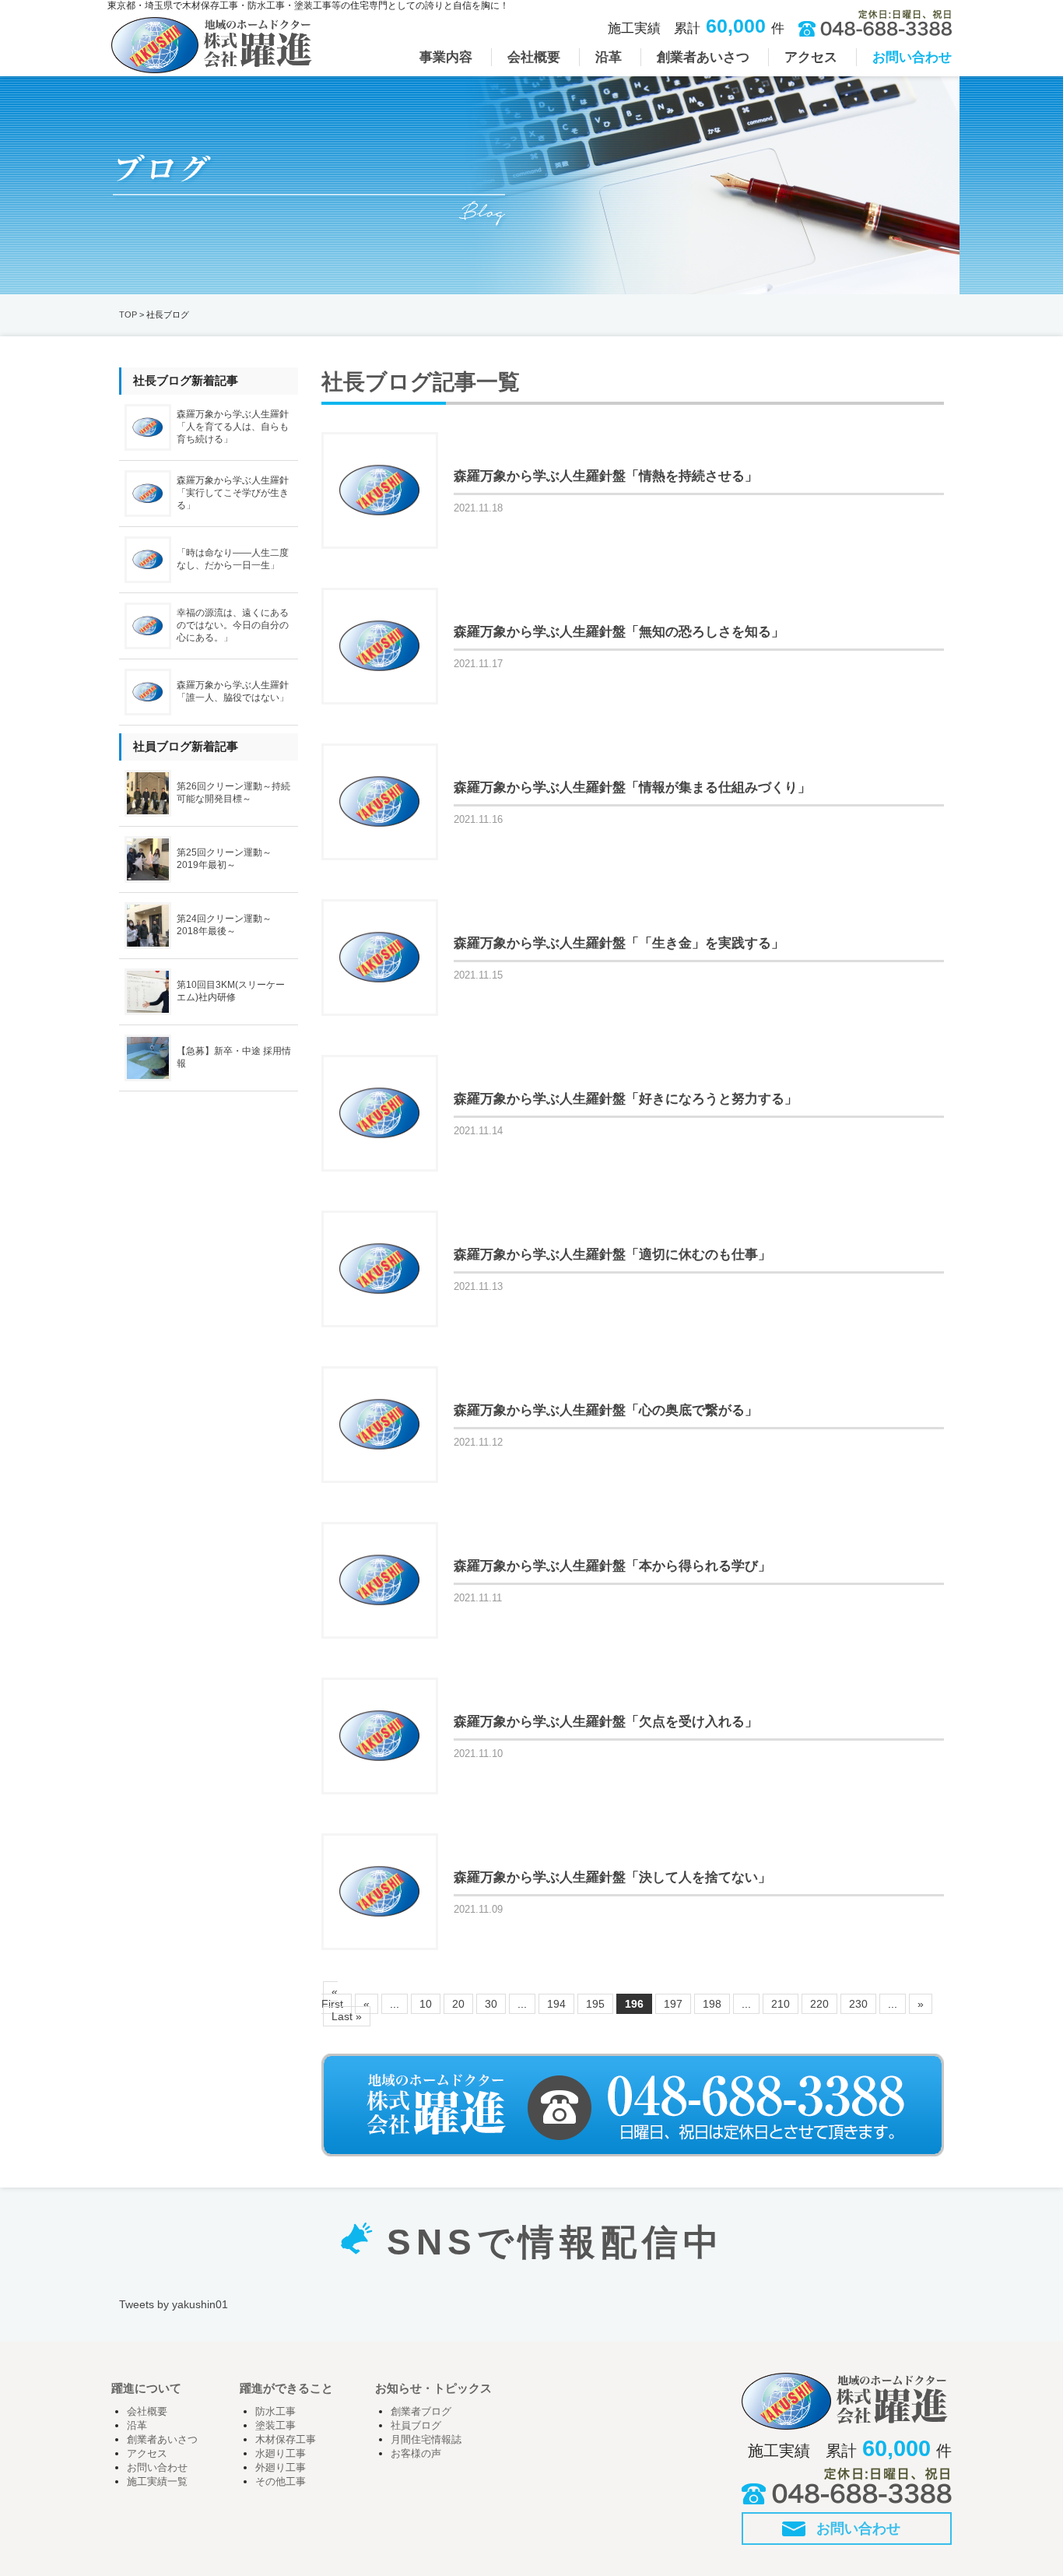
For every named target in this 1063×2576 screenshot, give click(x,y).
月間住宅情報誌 (426, 2440)
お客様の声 (416, 2454)
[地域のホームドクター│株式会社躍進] (212, 67)
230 (858, 2004)
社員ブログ (416, 2426)
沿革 (137, 2426)
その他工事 (281, 2482)
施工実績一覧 (157, 2482)
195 (595, 2004)
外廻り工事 (281, 2468)
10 (426, 2004)
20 (458, 2004)
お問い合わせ (157, 2468)
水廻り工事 (281, 2454)
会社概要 (147, 2412)
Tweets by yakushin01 (174, 2304)
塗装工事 (275, 2426)
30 (491, 2004)
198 (712, 2004)
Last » (347, 2016)
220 (819, 2004)
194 (556, 2004)
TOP (128, 315)
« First (332, 1998)
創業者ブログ (421, 2412)
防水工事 (275, 2412)
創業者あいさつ (162, 2440)
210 (781, 2004)
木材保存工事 (286, 2440)
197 (673, 2004)
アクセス (147, 2454)
